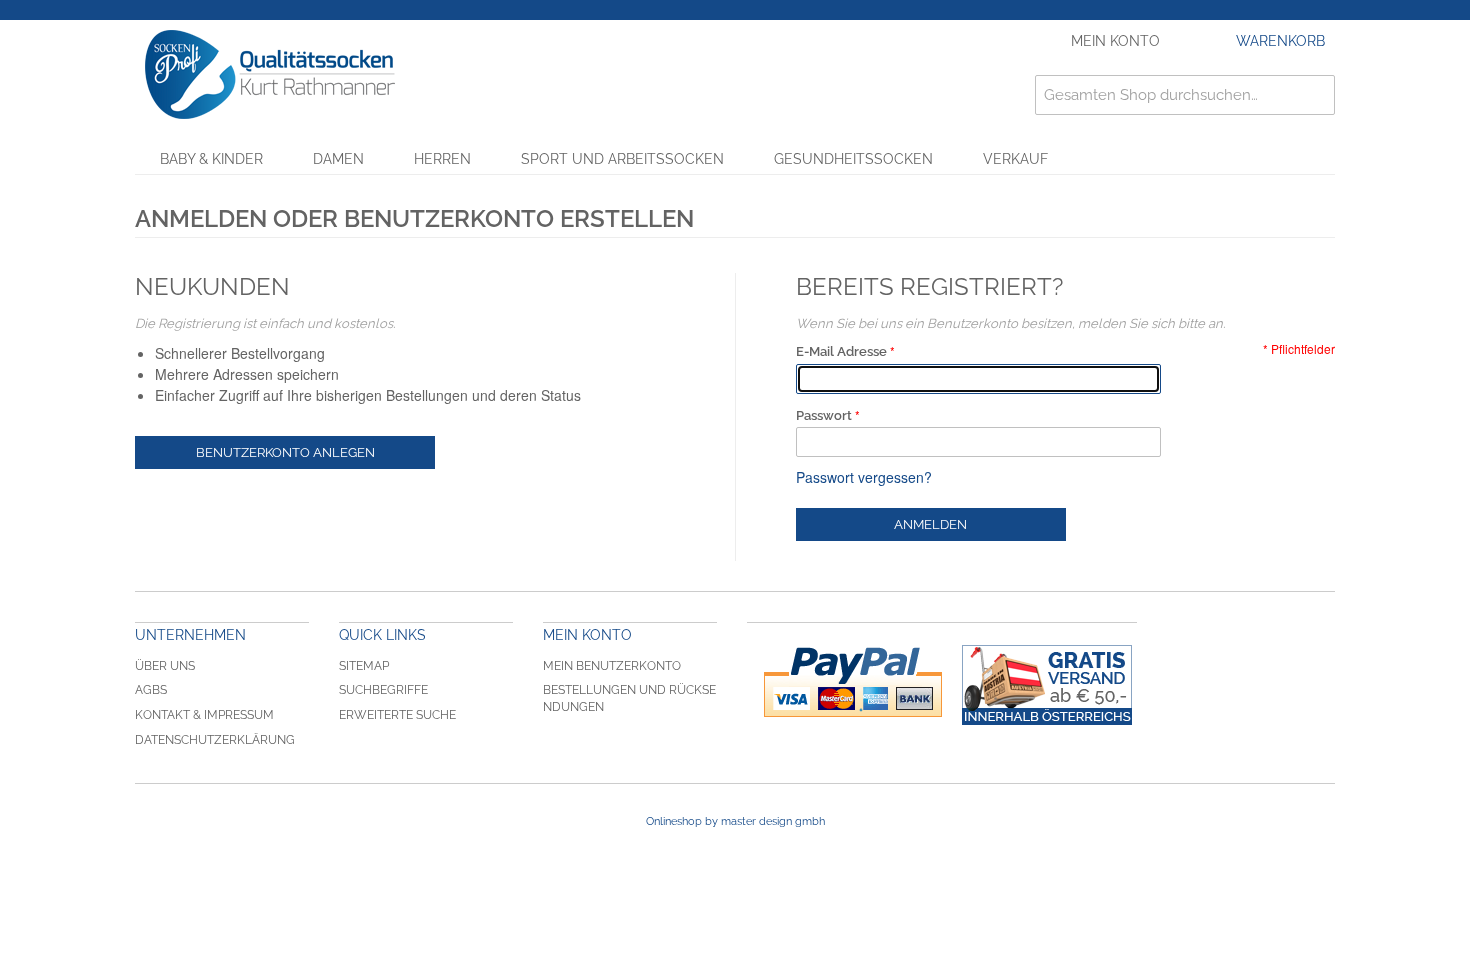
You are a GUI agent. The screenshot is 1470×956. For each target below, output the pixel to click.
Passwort (824, 415)
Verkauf (1015, 159)
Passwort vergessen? (864, 477)
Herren (442, 159)
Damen (338, 159)
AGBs (151, 690)
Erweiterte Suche (397, 715)
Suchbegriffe (383, 690)
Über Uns (165, 666)
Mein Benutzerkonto (612, 666)
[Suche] (1315, 95)
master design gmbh (773, 821)
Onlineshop (674, 821)
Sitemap (364, 666)
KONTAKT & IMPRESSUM (204, 715)
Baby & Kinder (211, 159)
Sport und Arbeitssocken (622, 159)
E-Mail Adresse (841, 351)
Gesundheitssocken (853, 159)
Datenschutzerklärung (215, 740)
